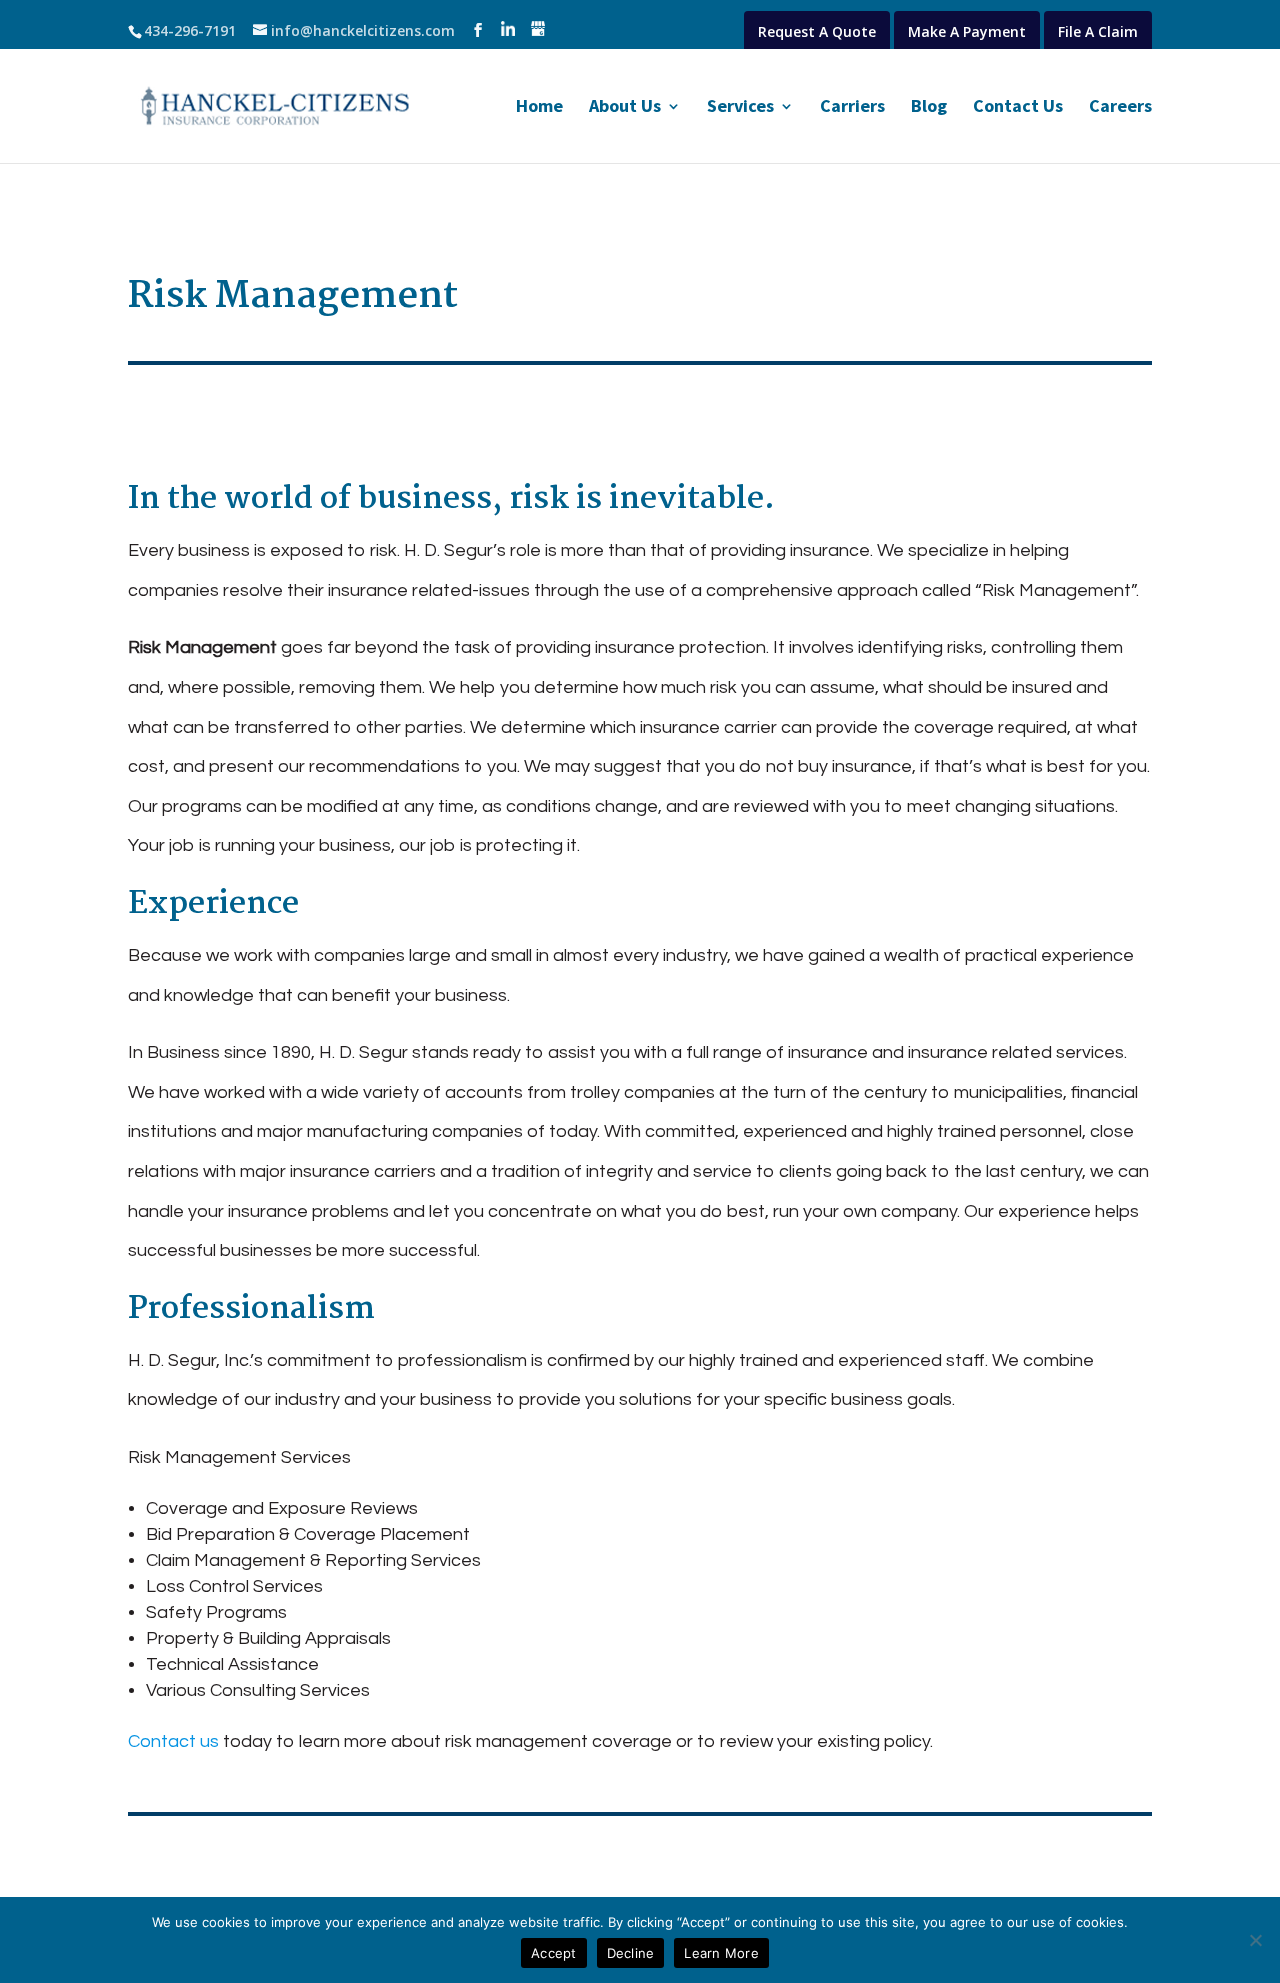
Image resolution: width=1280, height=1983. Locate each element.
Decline (631, 1953)
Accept (554, 1953)
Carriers (852, 108)
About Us (625, 108)
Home (539, 108)
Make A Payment (967, 31)
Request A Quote (817, 31)
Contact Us (1018, 108)
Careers (1120, 108)
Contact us (173, 1741)
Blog (929, 108)
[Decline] (1255, 1940)
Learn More (721, 1953)
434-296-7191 (190, 30)
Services (740, 108)
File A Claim (1098, 31)
